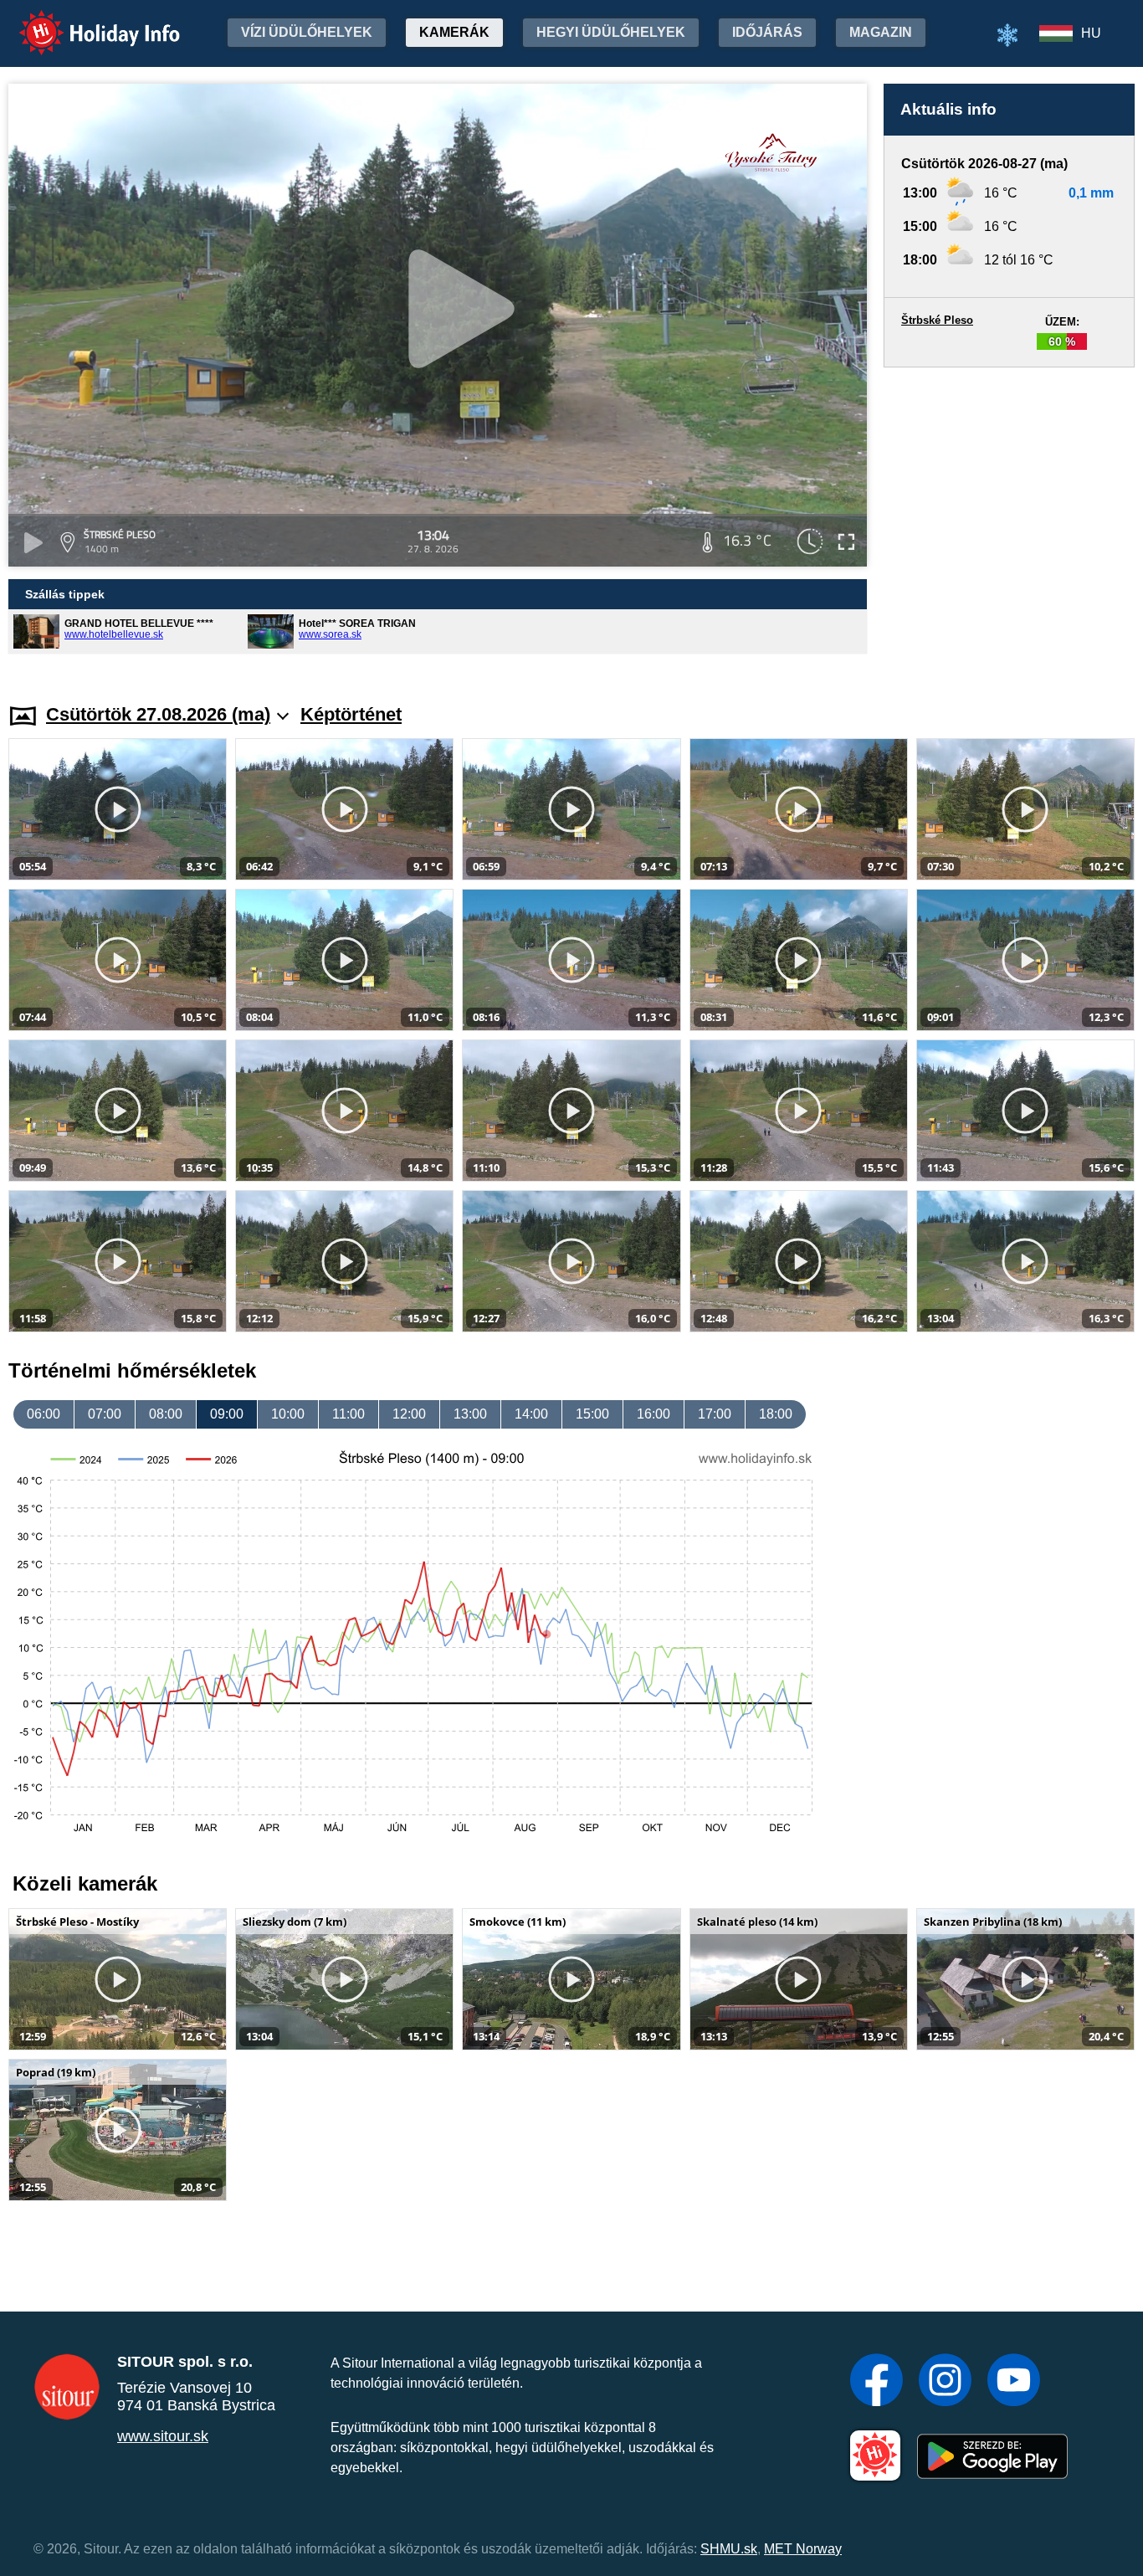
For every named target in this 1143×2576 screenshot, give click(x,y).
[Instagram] (945, 2382)
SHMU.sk (729, 2549)
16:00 (654, 1414)
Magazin (881, 32)
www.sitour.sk (163, 2436)
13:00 (470, 1414)
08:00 (166, 1414)
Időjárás (767, 32)
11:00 (349, 1414)
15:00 (592, 1414)
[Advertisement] (1009, 519)
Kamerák (454, 32)
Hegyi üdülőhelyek (611, 32)
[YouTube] (1014, 2382)
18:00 (776, 1414)
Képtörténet (351, 714)
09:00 (227, 1414)
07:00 (105, 1414)
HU (1091, 33)
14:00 (531, 1414)
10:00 (288, 1414)
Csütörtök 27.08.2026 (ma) (158, 714)
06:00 (44, 1414)
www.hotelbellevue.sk (114, 634)
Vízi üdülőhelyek (307, 32)
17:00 (715, 1414)
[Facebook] (876, 2382)
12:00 (409, 1414)
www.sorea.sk (330, 634)
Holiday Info (84, 21)
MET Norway (803, 2549)
